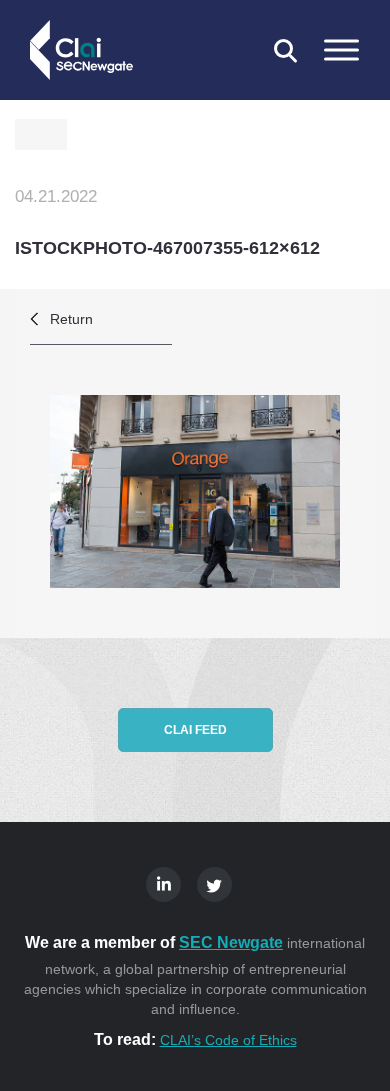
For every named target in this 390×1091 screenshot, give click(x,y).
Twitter (214, 884)
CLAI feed (195, 730)
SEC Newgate (231, 942)
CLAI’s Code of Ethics (228, 1040)
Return (71, 319)
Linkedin (163, 884)
